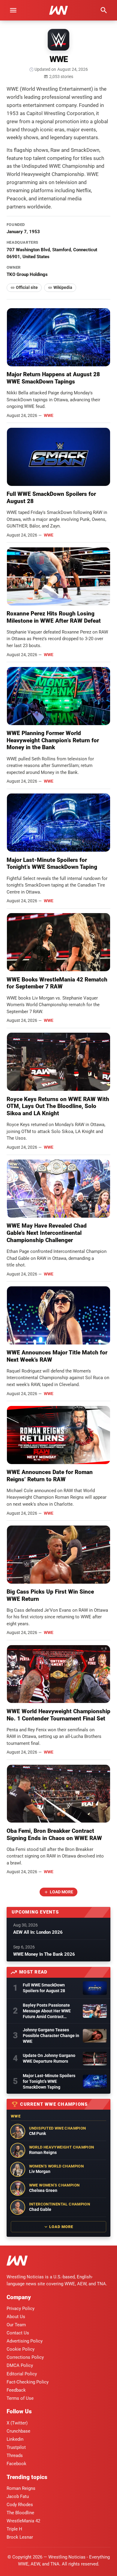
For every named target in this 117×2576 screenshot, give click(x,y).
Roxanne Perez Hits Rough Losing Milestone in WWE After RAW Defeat (54, 617)
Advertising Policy (25, 2341)
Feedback (16, 2390)
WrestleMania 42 (23, 2521)
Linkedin (15, 2439)
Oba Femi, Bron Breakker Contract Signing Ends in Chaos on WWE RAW (54, 1834)
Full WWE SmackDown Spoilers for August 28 (44, 1988)
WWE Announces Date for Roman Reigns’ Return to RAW (50, 1476)
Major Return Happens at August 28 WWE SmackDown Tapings (53, 378)
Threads (15, 2455)
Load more (61, 1892)
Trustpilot (16, 2447)
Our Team (16, 2325)
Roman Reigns (21, 2488)
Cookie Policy (21, 2349)
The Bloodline (20, 2513)
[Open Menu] (13, 10)
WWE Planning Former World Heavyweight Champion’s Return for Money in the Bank (53, 740)
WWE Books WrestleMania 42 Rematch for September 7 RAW (57, 983)
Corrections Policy (25, 2357)
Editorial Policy (22, 2374)
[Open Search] (104, 10)
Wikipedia (63, 287)
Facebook (16, 2464)
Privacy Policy (21, 2308)
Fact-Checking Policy (28, 2382)
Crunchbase (18, 2431)
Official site (27, 287)
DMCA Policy (20, 2365)
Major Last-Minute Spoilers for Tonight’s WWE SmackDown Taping (52, 864)
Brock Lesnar (20, 2537)
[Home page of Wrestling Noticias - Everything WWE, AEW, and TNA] (58, 10)
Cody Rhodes (20, 2505)
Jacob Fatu (18, 2496)
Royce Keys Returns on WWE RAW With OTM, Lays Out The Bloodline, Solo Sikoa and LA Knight (58, 1106)
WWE (49, 415)
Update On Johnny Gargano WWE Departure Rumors (49, 2058)
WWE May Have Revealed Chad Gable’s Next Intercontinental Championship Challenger (47, 1233)
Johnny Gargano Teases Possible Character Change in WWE (51, 2036)
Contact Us (18, 2333)
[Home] (17, 2262)
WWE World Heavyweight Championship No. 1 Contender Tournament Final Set (58, 1715)
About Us (16, 2317)
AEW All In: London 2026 (38, 1932)
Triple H (14, 2529)
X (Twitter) (17, 2423)
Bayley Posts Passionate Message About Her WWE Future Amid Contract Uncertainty (47, 2011)
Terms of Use (20, 2398)
